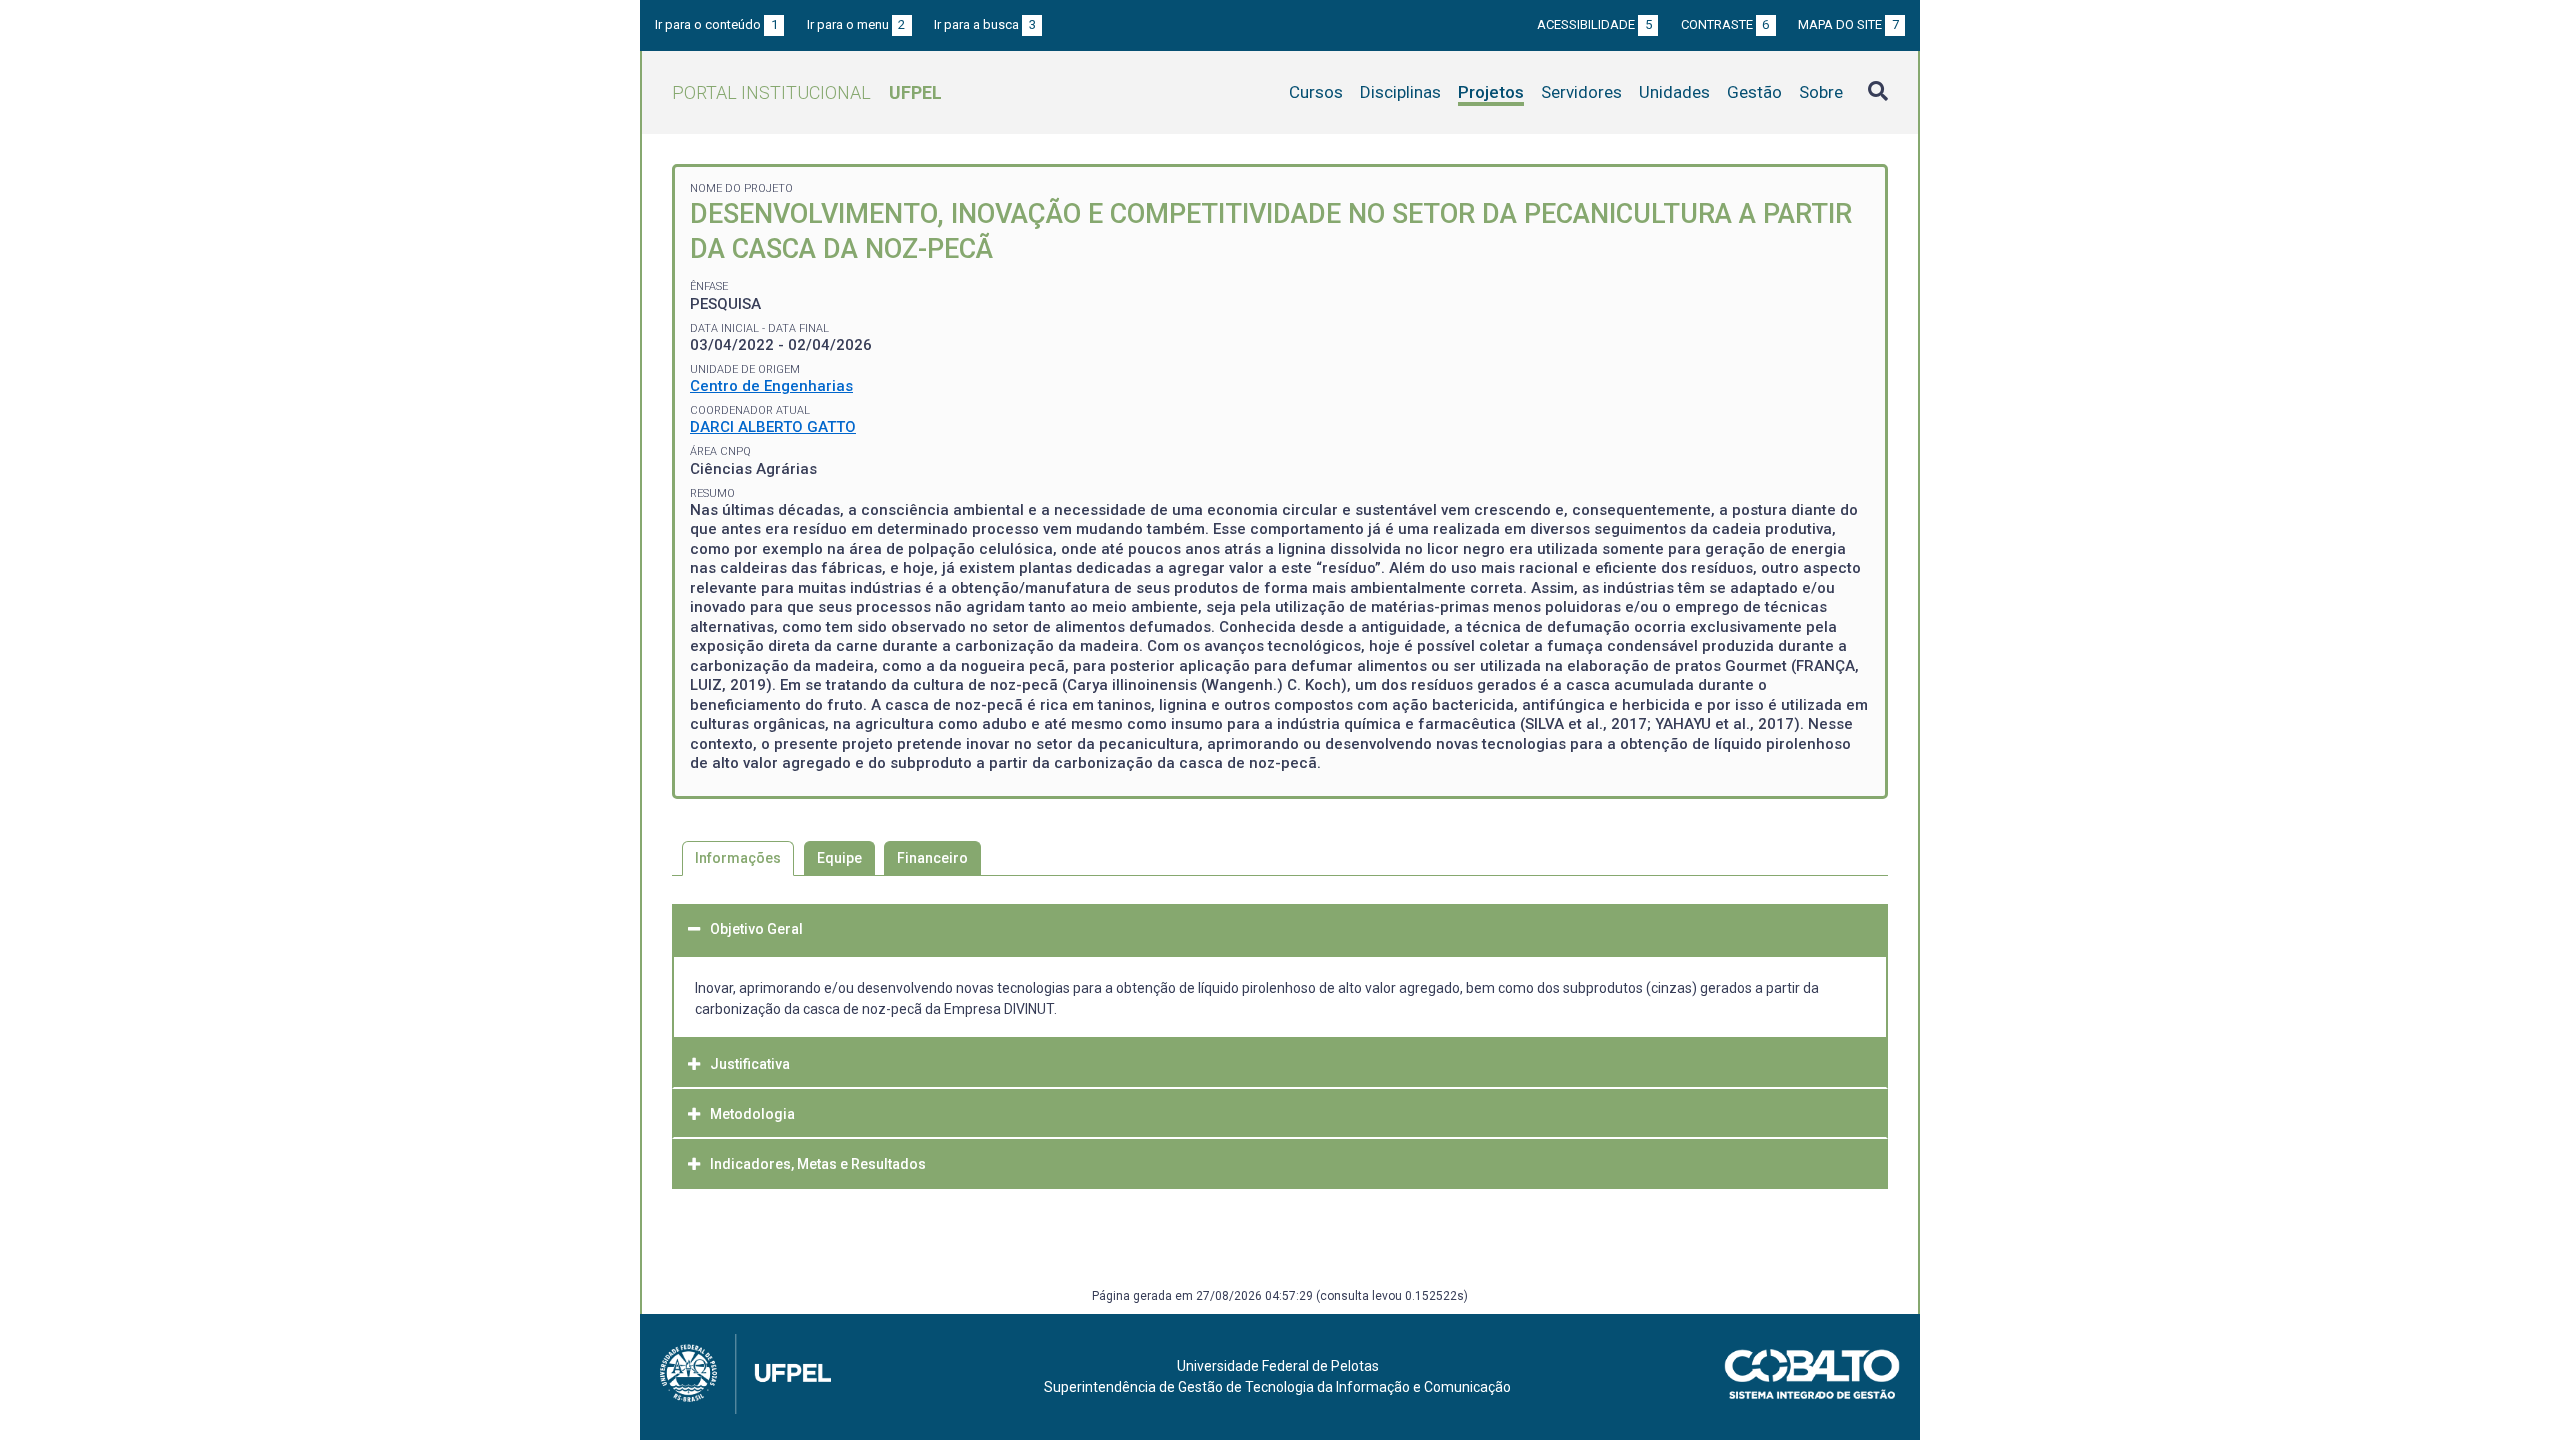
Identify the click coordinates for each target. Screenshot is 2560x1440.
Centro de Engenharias (771, 386)
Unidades (1674, 92)
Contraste (1725, 24)
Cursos (1316, 92)
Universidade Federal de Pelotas (1278, 1366)
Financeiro (932, 858)
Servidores (1581, 92)
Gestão (1754, 92)
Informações (738, 858)
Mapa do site (1848, 24)
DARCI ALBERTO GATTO (773, 427)
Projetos (1491, 92)
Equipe (839, 858)
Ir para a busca (985, 24)
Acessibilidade (1594, 24)
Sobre (1821, 92)
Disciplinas (1400, 92)
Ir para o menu (856, 24)
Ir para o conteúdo (716, 24)
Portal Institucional (807, 92)
